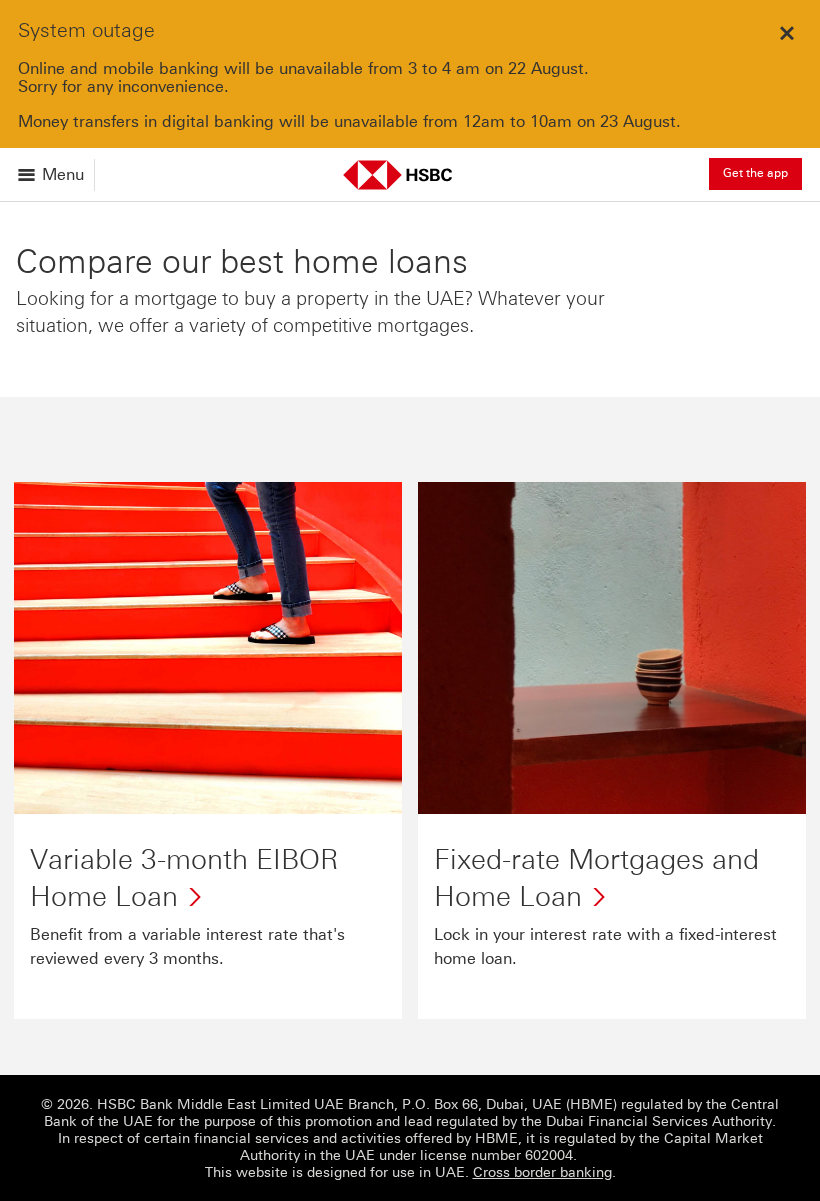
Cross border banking (542, 1172)
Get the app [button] (755, 173)
